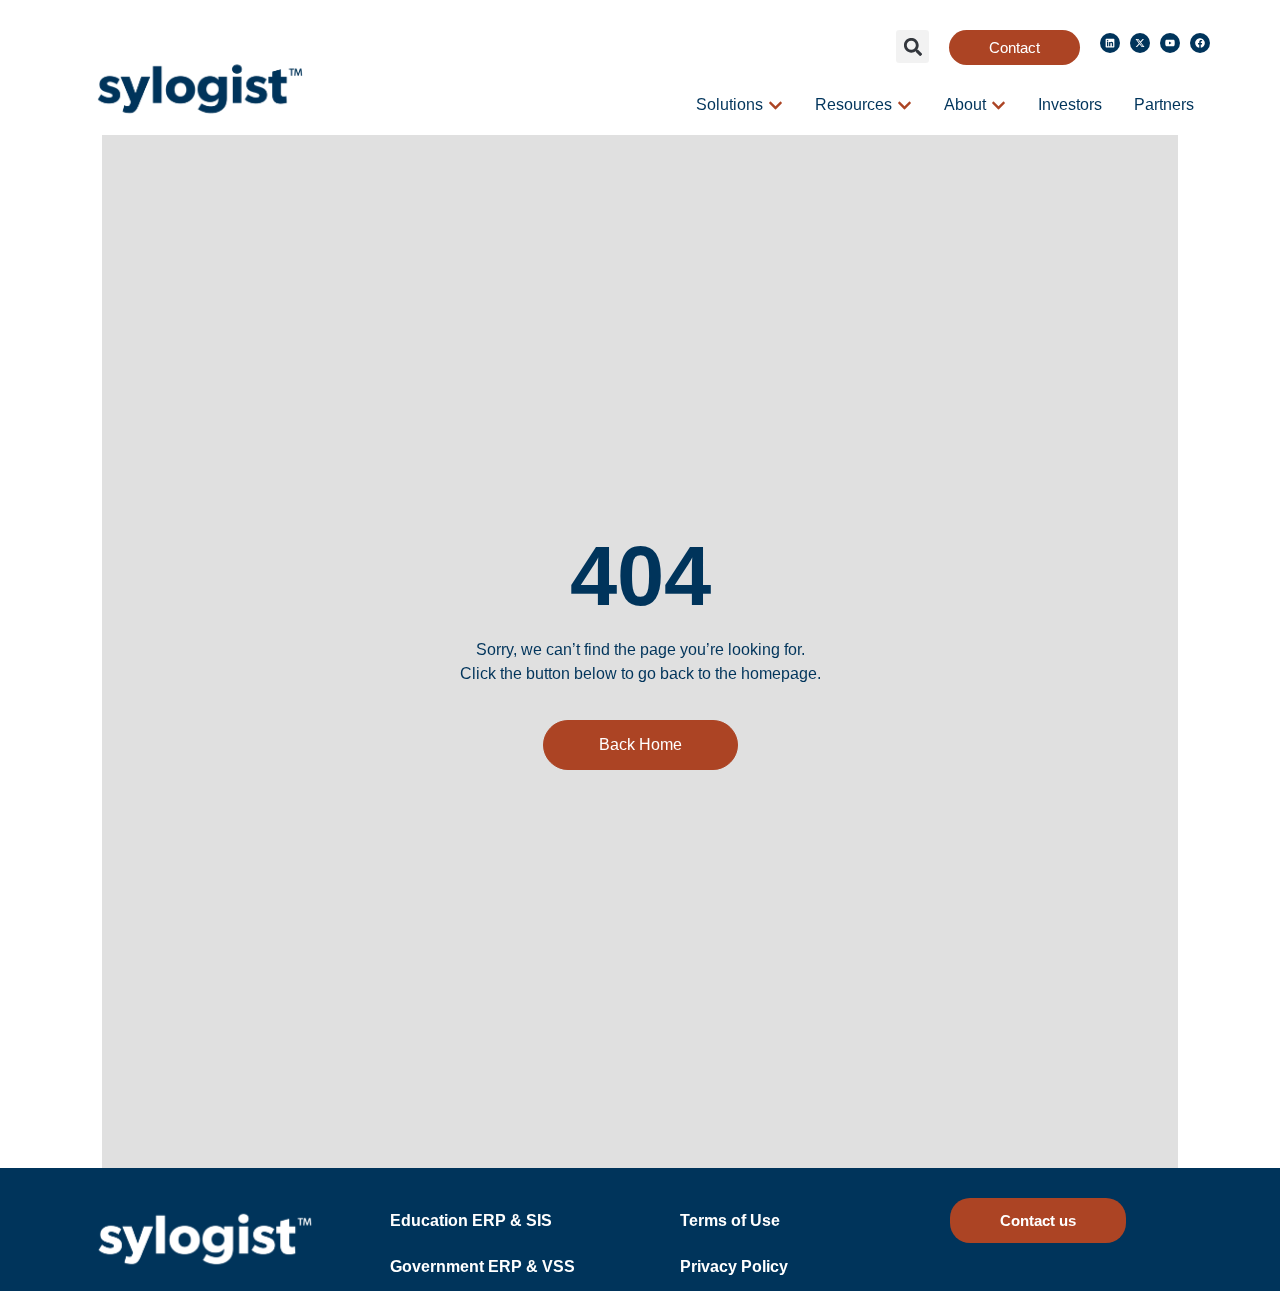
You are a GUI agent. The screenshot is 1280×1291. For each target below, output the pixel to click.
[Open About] (998, 105)
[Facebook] (1200, 43)
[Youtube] (1170, 43)
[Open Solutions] (775, 105)
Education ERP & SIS (471, 1220)
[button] (912, 46)
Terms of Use (730, 1220)
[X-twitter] (1140, 43)
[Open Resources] (904, 105)
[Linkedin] (1110, 43)
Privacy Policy (734, 1266)
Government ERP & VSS (482, 1266)
